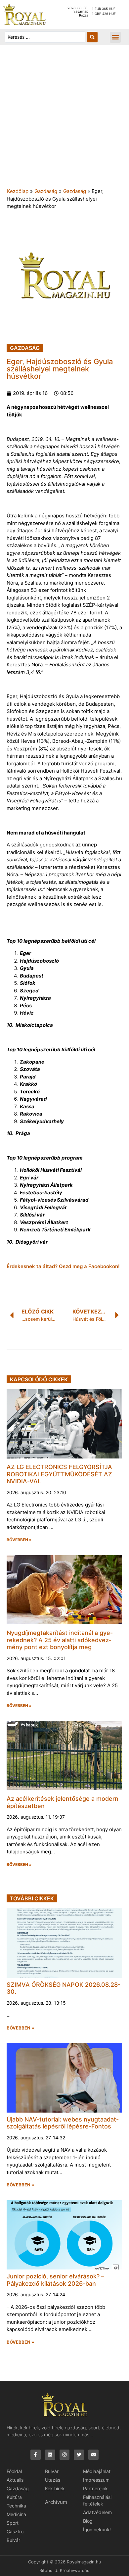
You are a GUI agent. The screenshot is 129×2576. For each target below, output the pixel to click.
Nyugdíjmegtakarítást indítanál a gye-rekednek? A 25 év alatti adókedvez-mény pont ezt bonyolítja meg (60, 1640)
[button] (115, 37)
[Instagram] (65, 2455)
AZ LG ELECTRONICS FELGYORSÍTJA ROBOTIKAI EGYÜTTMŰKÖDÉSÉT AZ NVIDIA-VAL (59, 1474)
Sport (13, 2523)
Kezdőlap (18, 191)
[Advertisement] (64, 120)
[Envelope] (93, 2455)
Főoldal (14, 2471)
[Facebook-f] (36, 2455)
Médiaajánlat (97, 2471)
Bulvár (13, 2540)
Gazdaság (46, 191)
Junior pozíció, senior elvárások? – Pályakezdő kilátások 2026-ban (55, 2280)
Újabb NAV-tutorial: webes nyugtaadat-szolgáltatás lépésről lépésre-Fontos (63, 2123)
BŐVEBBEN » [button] (19, 1540)
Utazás (53, 2480)
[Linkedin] (50, 2455)
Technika (16, 2506)
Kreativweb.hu (75, 2570)
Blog (88, 2521)
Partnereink (95, 2488)
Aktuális (15, 2480)
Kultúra (14, 2497)
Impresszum (96, 2480)
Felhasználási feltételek (97, 2500)
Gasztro (15, 2531)
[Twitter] (79, 2455)
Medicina (16, 2514)
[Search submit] (92, 37)
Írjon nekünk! (97, 2529)
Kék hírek (55, 2488)
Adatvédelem (97, 2512)
